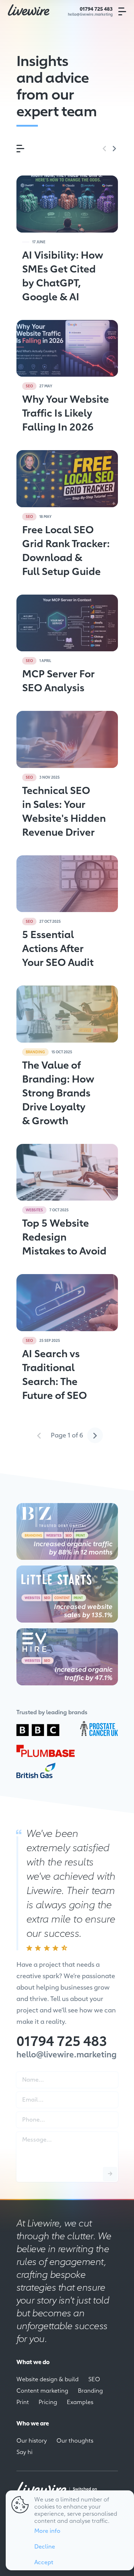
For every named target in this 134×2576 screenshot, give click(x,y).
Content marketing (42, 2390)
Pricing (48, 2402)
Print (23, 2402)
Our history (32, 2440)
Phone (26, 2114)
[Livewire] (29, 10)
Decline (45, 2546)
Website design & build (48, 2379)
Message (28, 2134)
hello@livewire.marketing (90, 14)
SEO (94, 2379)
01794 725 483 (96, 9)
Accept (44, 2562)
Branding (90, 2390)
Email (25, 2094)
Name (25, 2074)
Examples (80, 2402)
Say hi (24, 2452)
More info (47, 2530)
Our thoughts (75, 2440)
